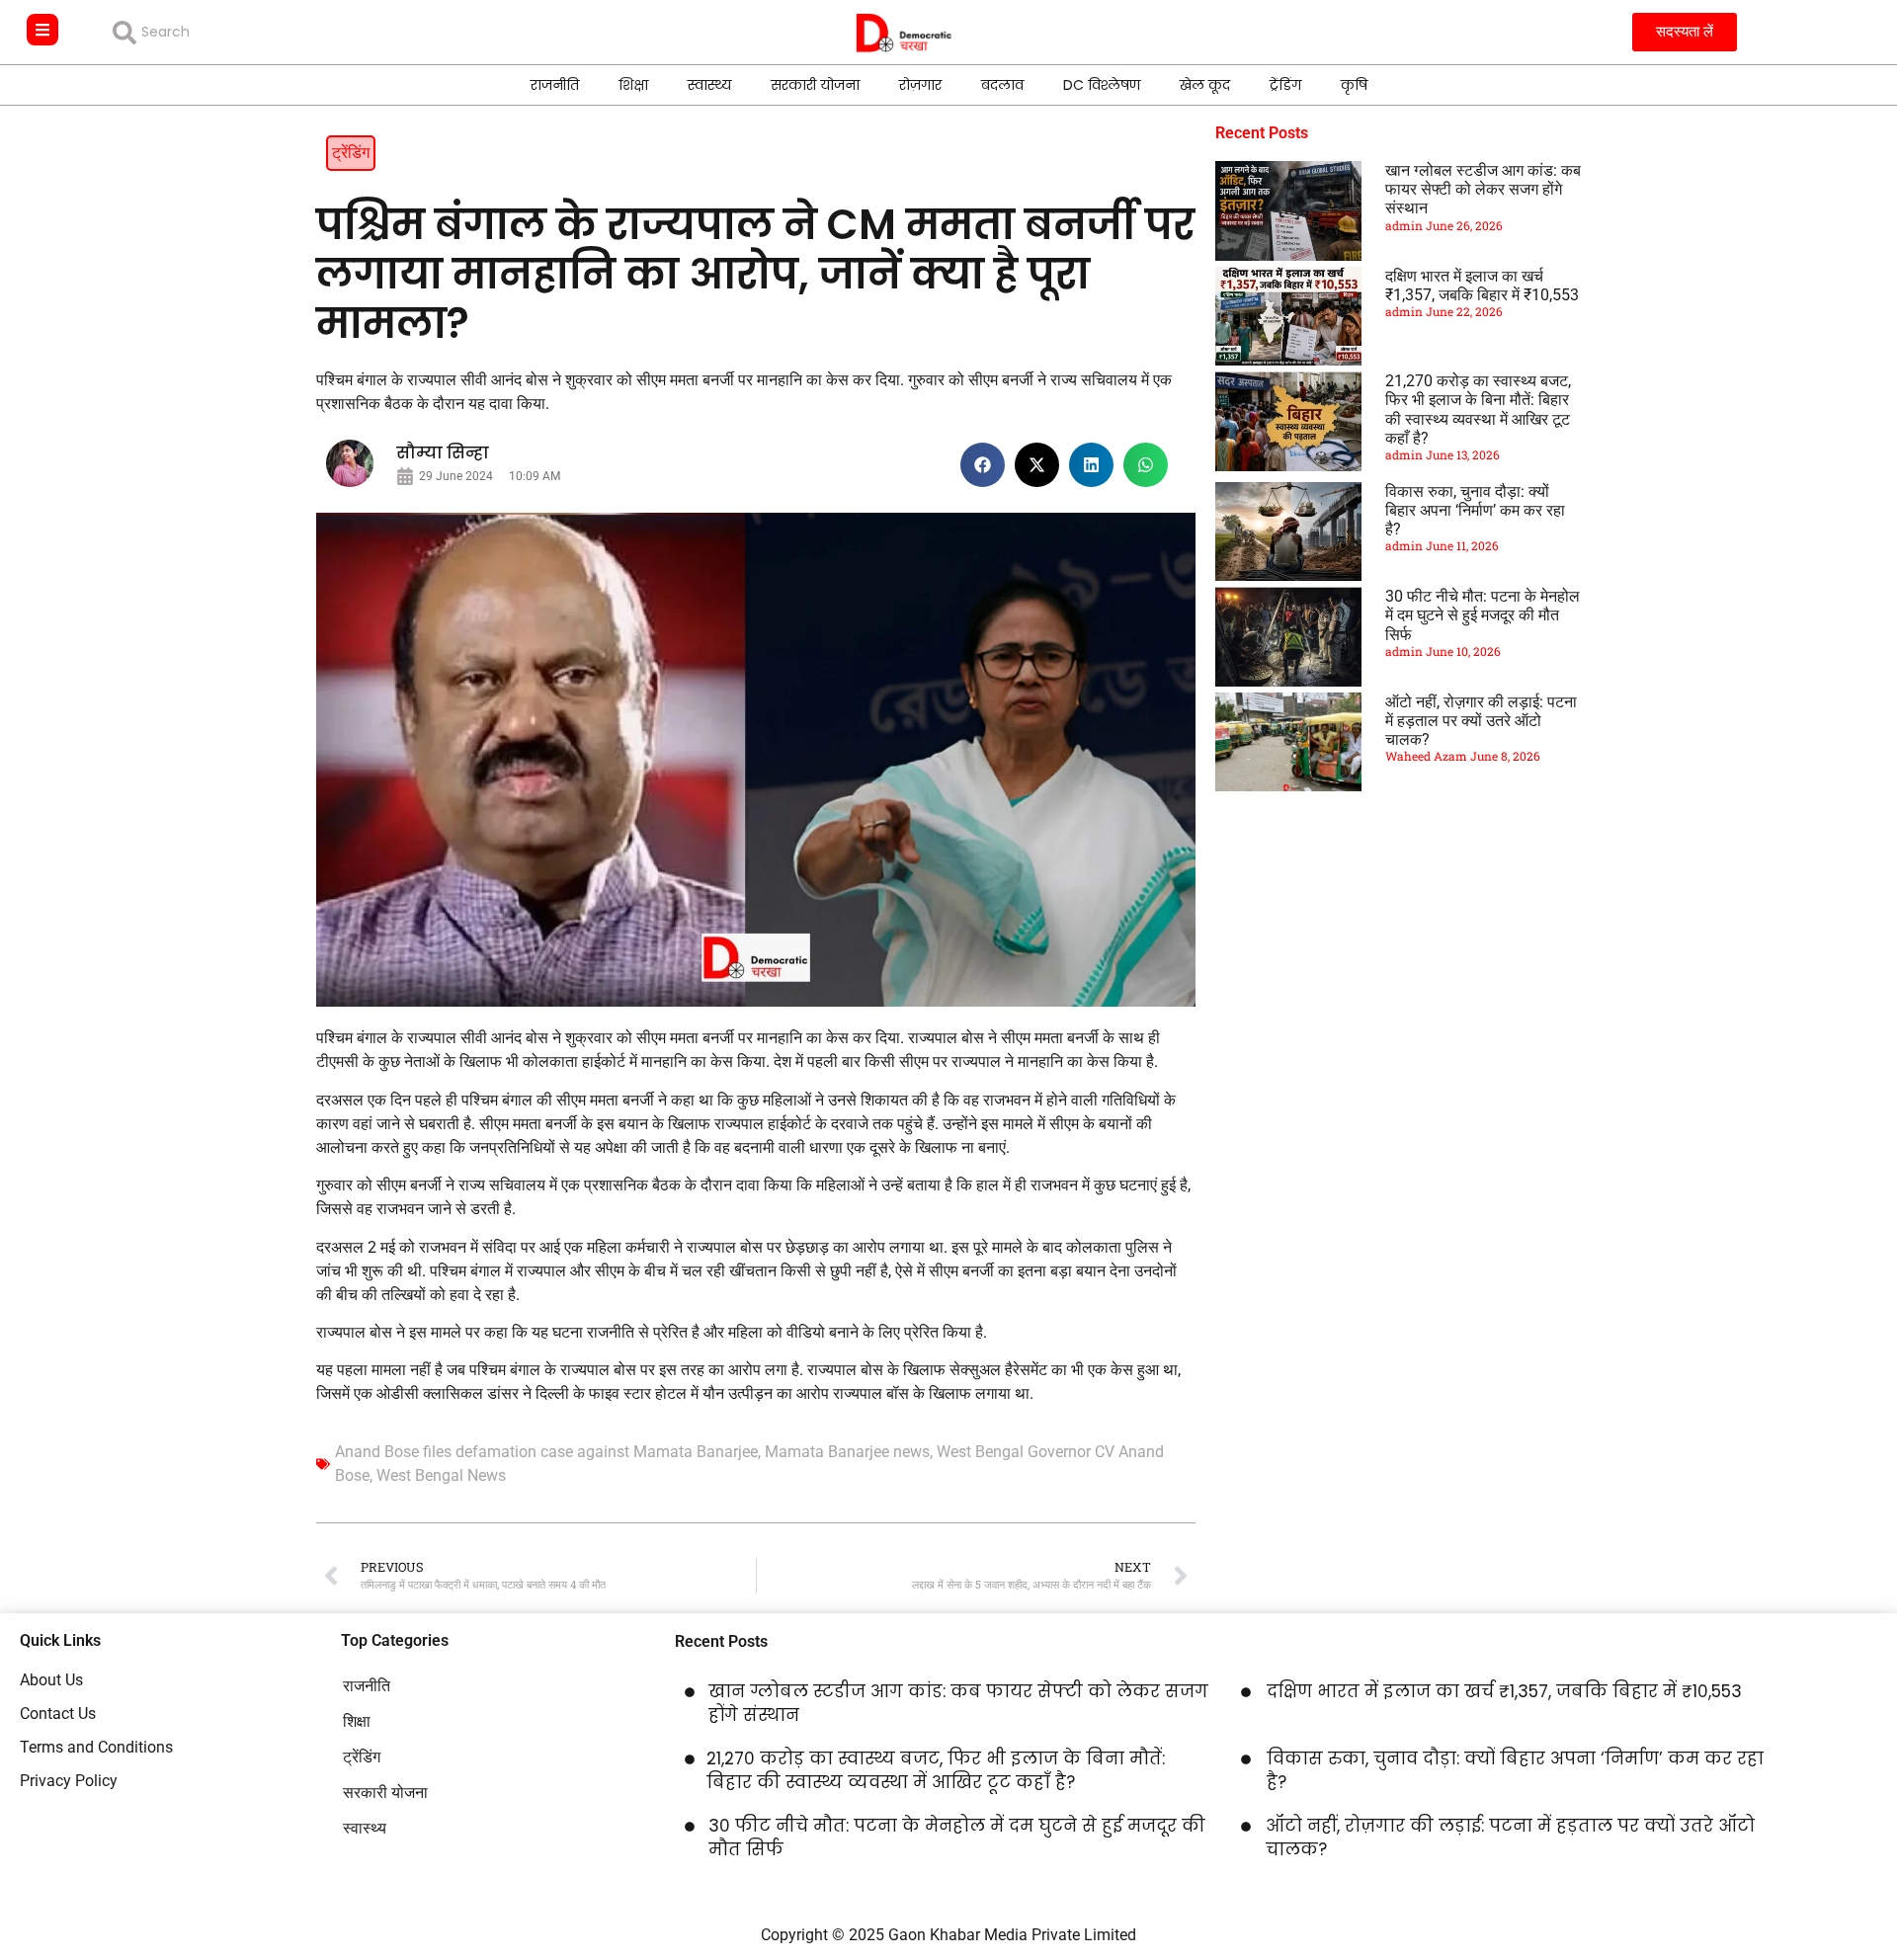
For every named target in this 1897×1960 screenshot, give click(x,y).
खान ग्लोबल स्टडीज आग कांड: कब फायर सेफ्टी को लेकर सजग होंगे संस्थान (1483, 189)
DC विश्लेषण (1102, 85)
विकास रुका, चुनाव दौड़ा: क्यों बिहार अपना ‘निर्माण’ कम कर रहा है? (1475, 510)
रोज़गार (920, 85)
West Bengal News (441, 1475)
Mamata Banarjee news (847, 1452)
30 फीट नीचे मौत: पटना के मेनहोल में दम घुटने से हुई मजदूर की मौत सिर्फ (1483, 615)
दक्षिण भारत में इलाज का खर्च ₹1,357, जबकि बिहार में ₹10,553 (1482, 286)
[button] (983, 465)
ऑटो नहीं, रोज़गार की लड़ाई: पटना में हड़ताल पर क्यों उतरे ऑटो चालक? (1481, 721)
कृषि (1354, 85)
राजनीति (555, 85)
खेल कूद (1205, 85)
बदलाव (1002, 85)
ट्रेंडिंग (1285, 85)
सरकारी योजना (815, 85)
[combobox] (255, 33)
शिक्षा (633, 85)
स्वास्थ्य (709, 85)
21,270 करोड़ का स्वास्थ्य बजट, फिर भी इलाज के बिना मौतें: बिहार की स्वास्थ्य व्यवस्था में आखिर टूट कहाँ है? (1478, 409)
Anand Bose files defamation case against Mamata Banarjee (546, 1452)
